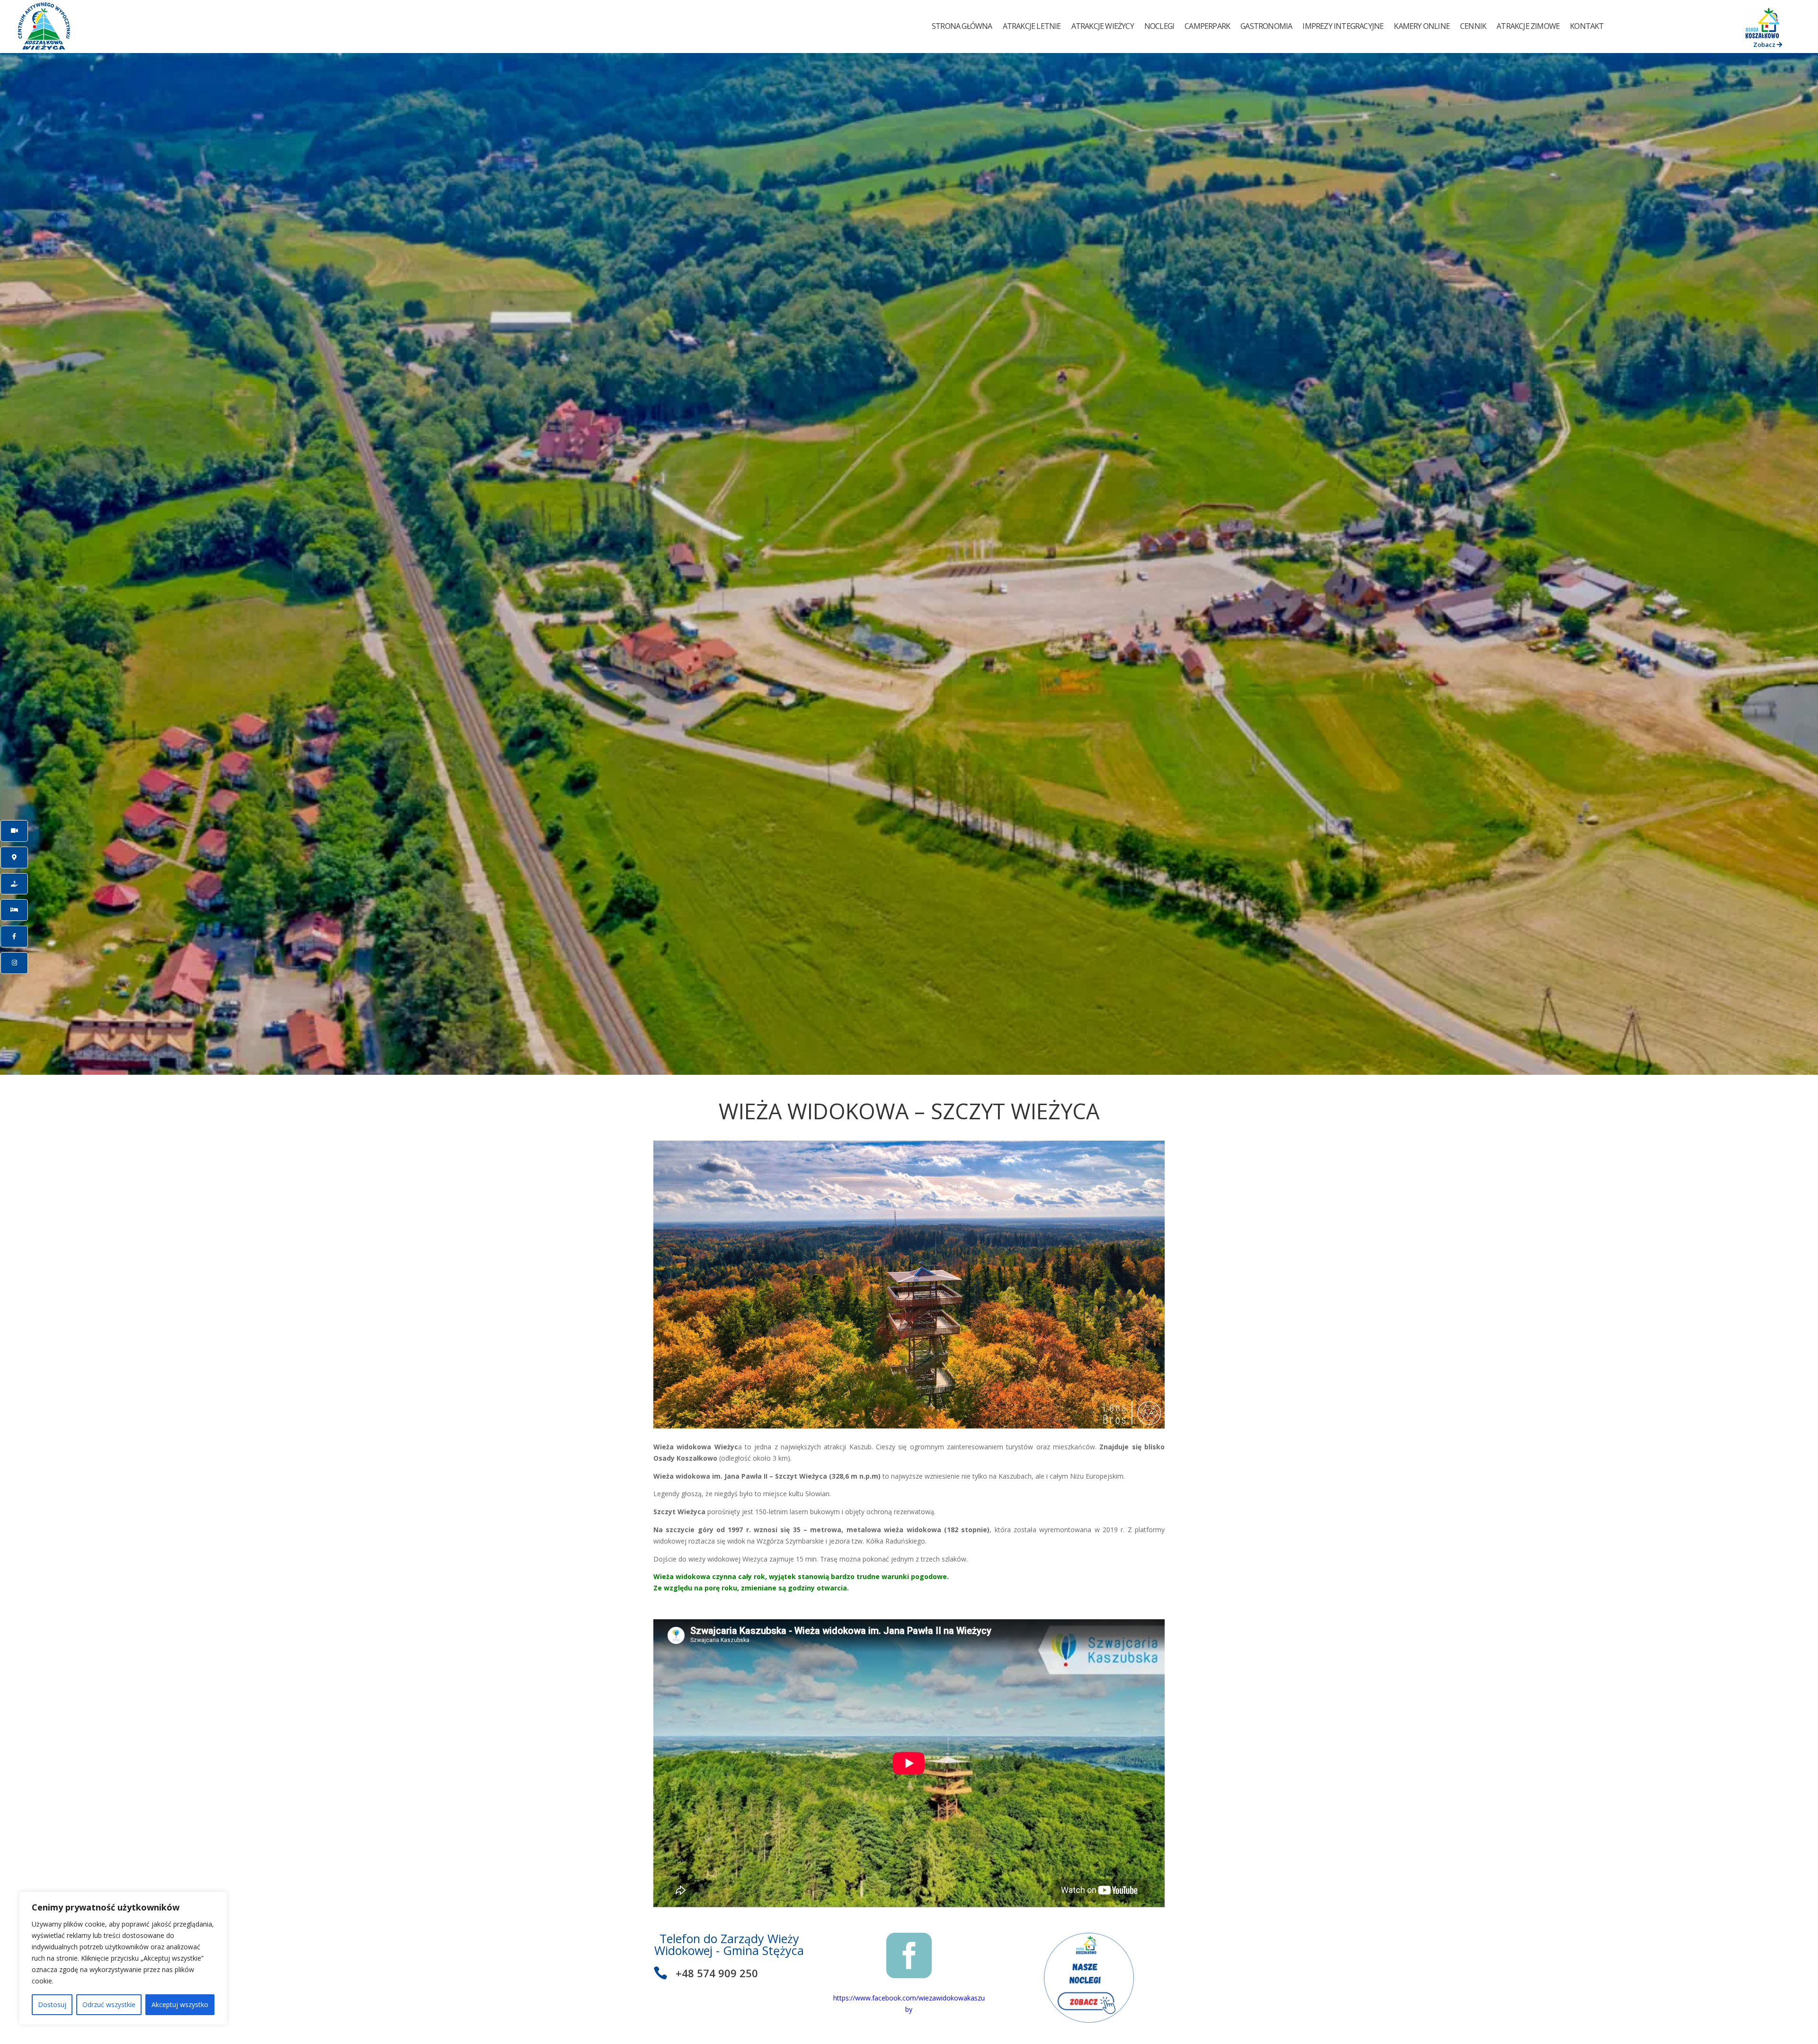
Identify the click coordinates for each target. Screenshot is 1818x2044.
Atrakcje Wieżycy (1103, 26)
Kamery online (1422, 26)
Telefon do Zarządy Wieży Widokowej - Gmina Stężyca (729, 1944)
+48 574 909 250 (717, 1973)
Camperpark (1207, 26)
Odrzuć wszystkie (109, 2004)
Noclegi (1159, 26)
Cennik (1473, 26)
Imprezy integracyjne (1343, 26)
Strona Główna (962, 26)
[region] (123, 1958)
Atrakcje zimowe (1528, 26)
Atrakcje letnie (1032, 26)
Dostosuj (52, 2004)
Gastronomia (1266, 26)
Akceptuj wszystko (180, 2004)
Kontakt (1587, 26)
